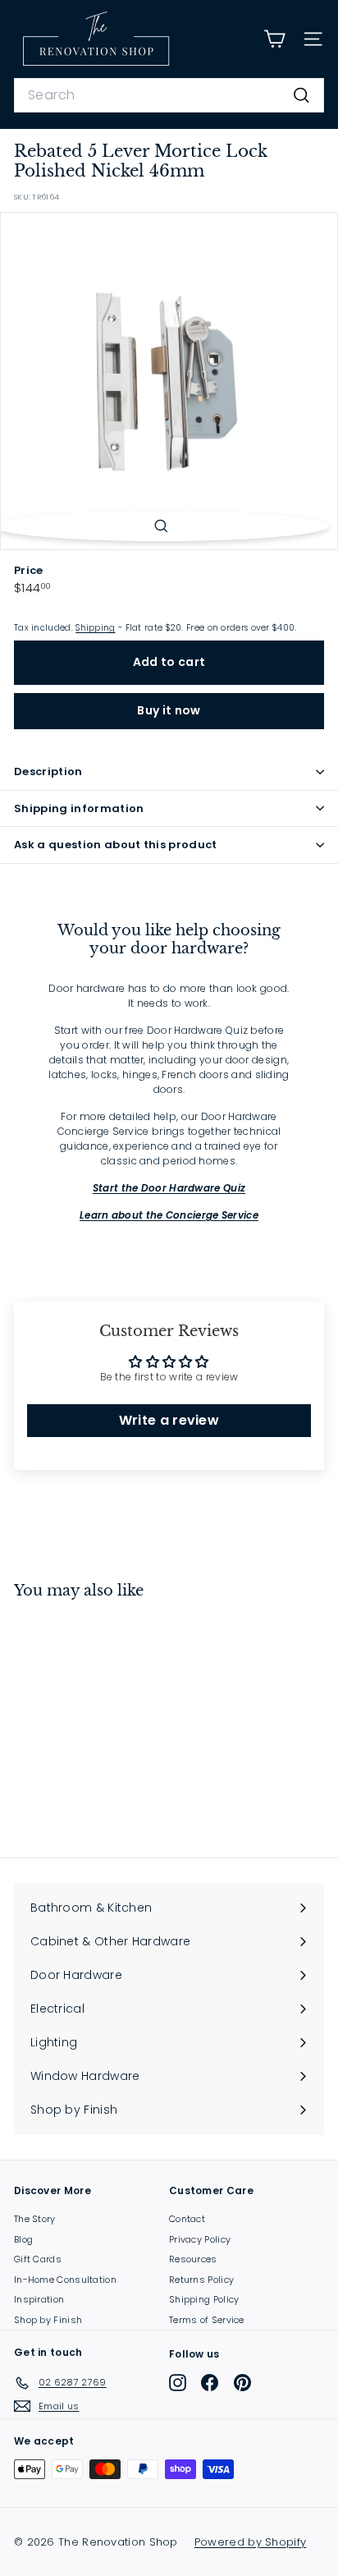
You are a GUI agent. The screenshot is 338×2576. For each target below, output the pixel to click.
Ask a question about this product (116, 845)
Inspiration (39, 2299)
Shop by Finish (48, 2320)
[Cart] (274, 39)
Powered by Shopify (250, 2542)
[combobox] (169, 95)
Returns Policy (201, 2280)
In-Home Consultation (65, 2280)
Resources (193, 2259)
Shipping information (79, 808)
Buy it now (169, 710)
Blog (23, 2239)
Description (48, 771)
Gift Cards (38, 2259)
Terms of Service (207, 2320)
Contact (187, 2219)
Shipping (95, 628)
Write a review (169, 1420)
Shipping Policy (204, 2299)
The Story (35, 2219)
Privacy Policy (200, 2239)
